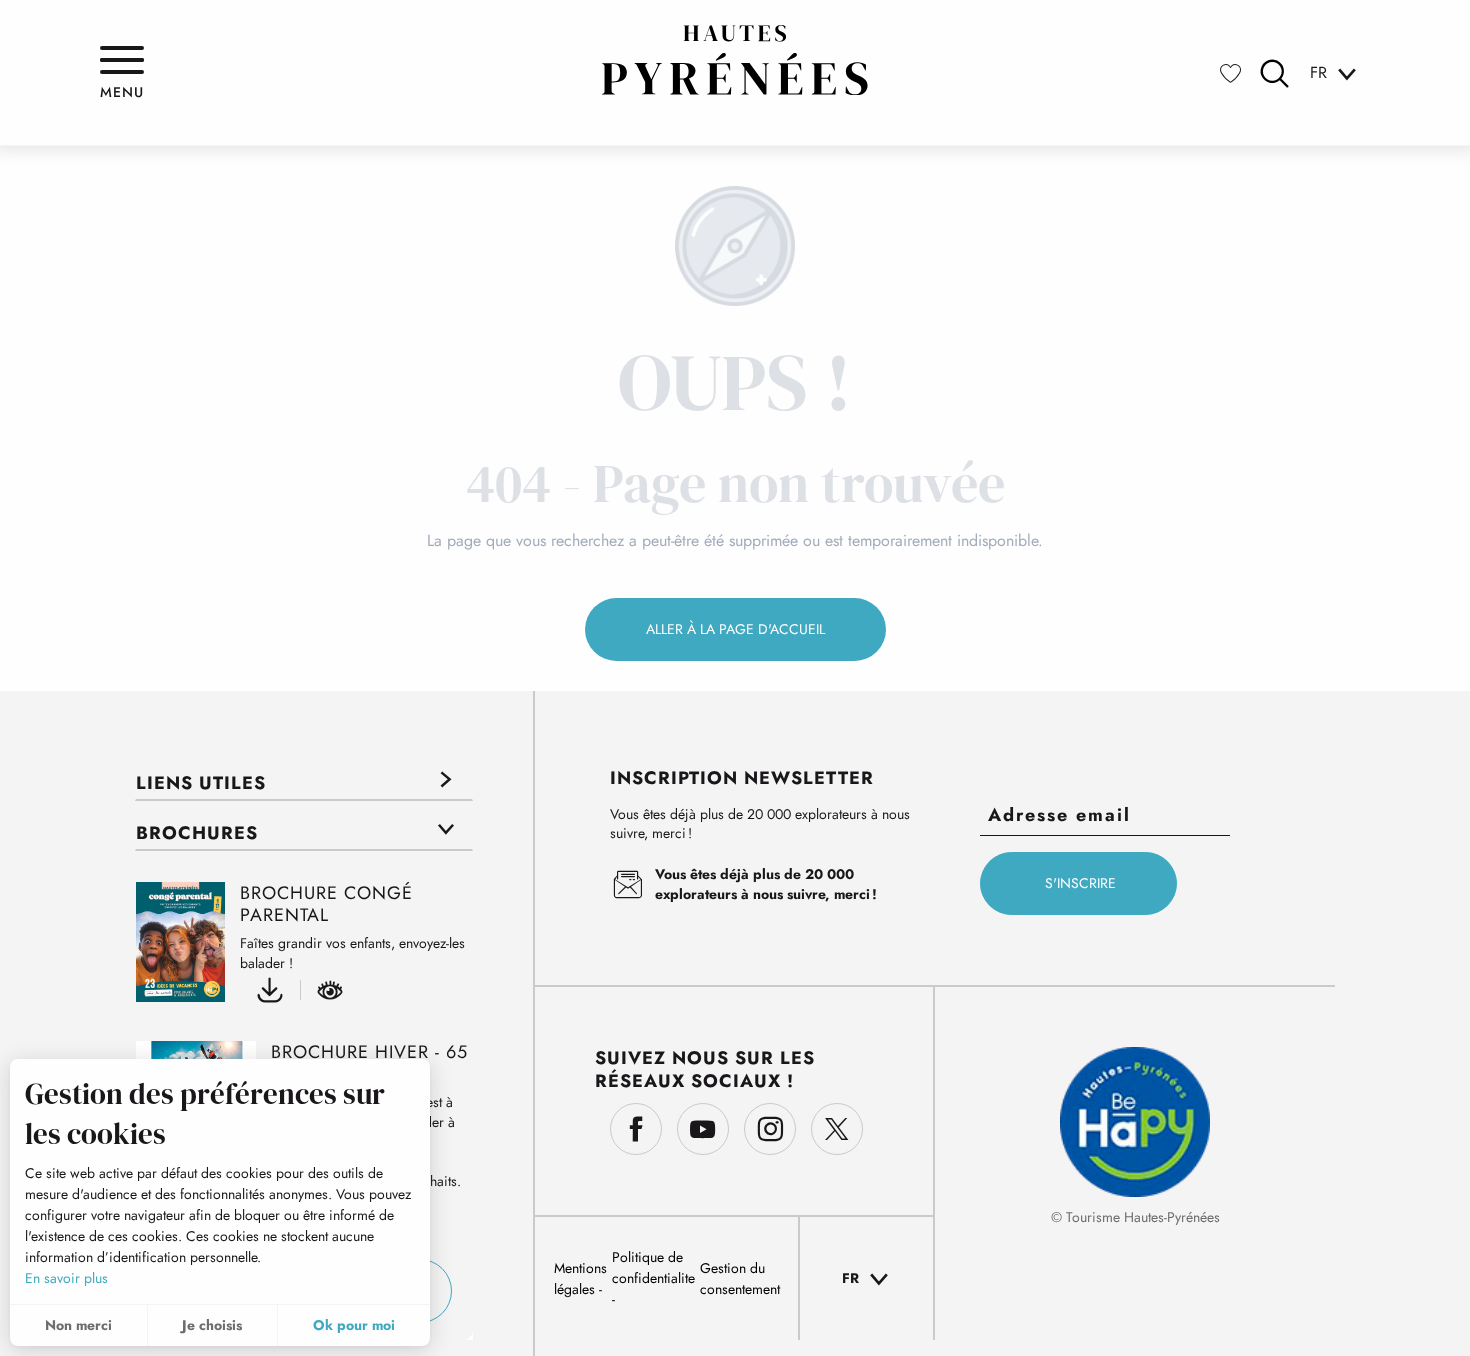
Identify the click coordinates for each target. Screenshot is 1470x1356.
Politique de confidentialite (653, 1267)
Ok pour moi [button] (354, 1325)
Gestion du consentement (740, 1278)
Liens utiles (201, 783)
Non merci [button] (78, 1325)
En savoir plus (66, 1278)
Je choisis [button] (212, 1325)
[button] (1274, 73)
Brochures (197, 833)
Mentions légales (580, 1278)
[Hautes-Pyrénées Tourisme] (735, 60)
